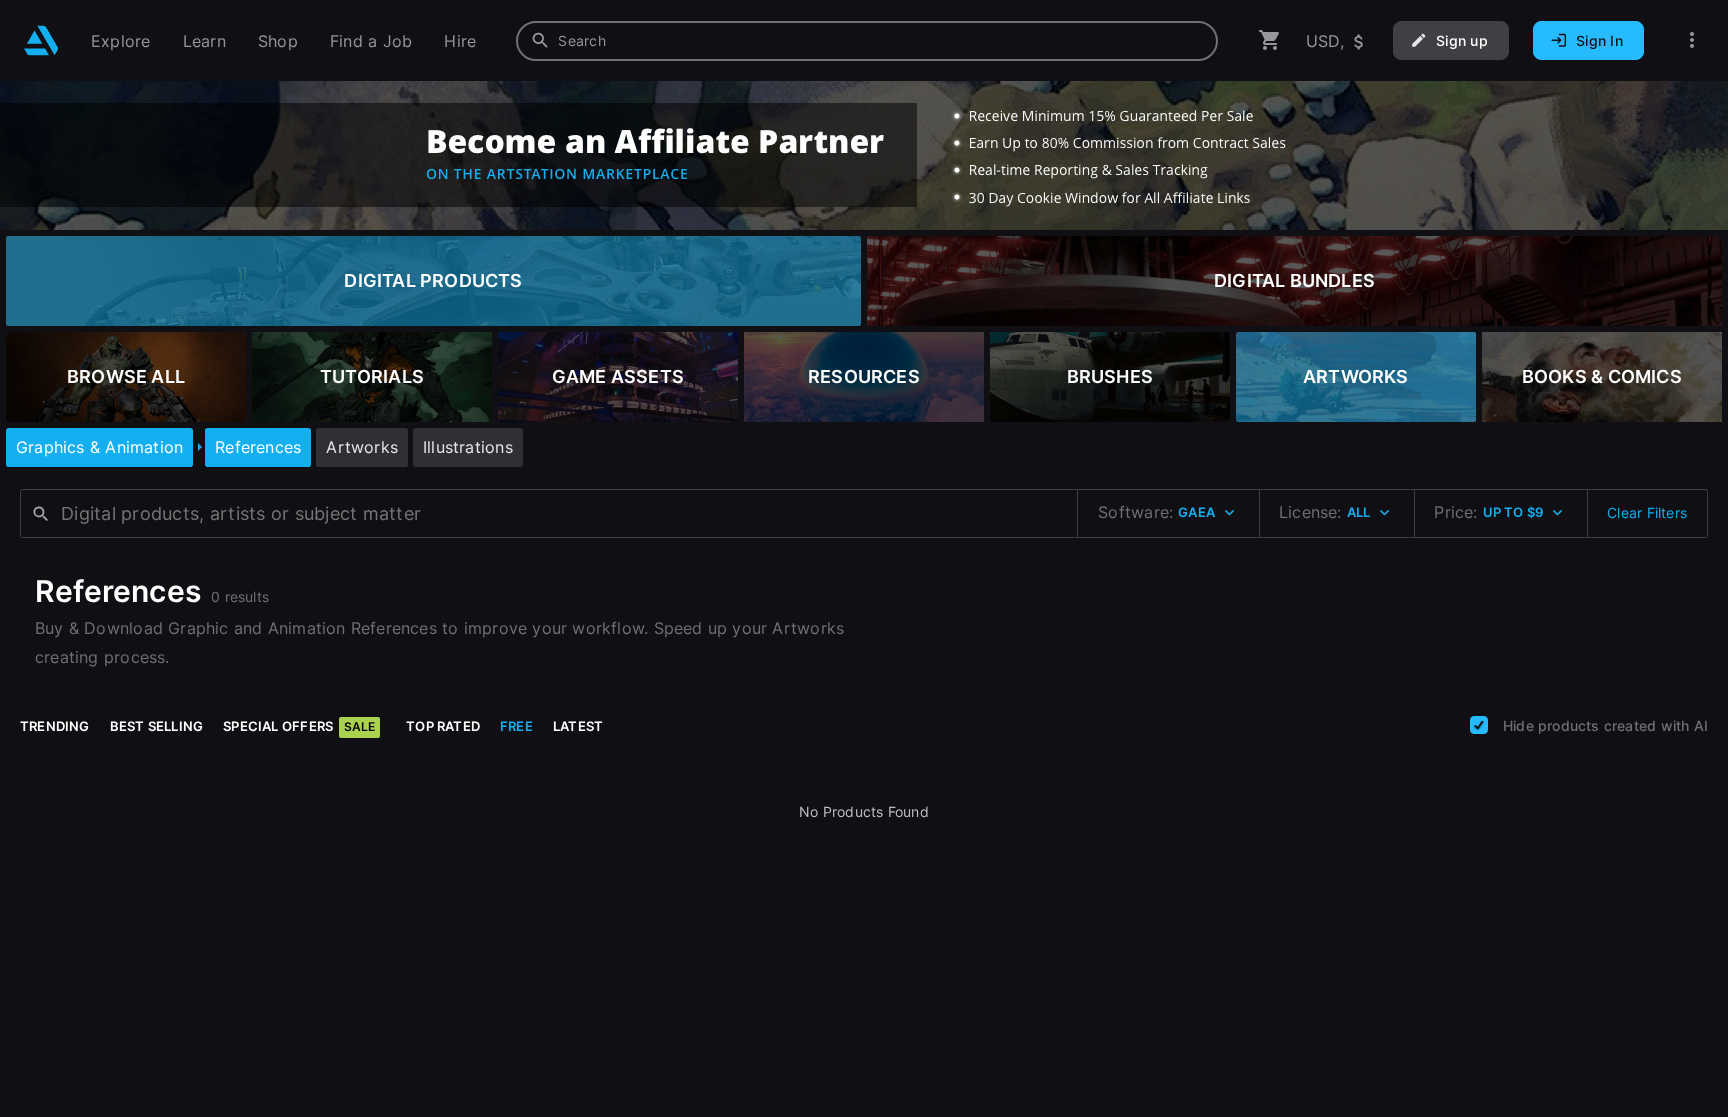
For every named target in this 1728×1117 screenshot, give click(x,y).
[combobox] (867, 41)
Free (516, 726)
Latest (578, 726)
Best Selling (157, 726)
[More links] (1692, 40)
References (258, 447)
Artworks (362, 447)
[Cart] (1270, 40)
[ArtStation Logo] (41, 40)
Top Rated (443, 726)
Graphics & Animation (99, 447)
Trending (55, 726)
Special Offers (299, 726)
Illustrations (468, 447)
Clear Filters (1647, 512)
